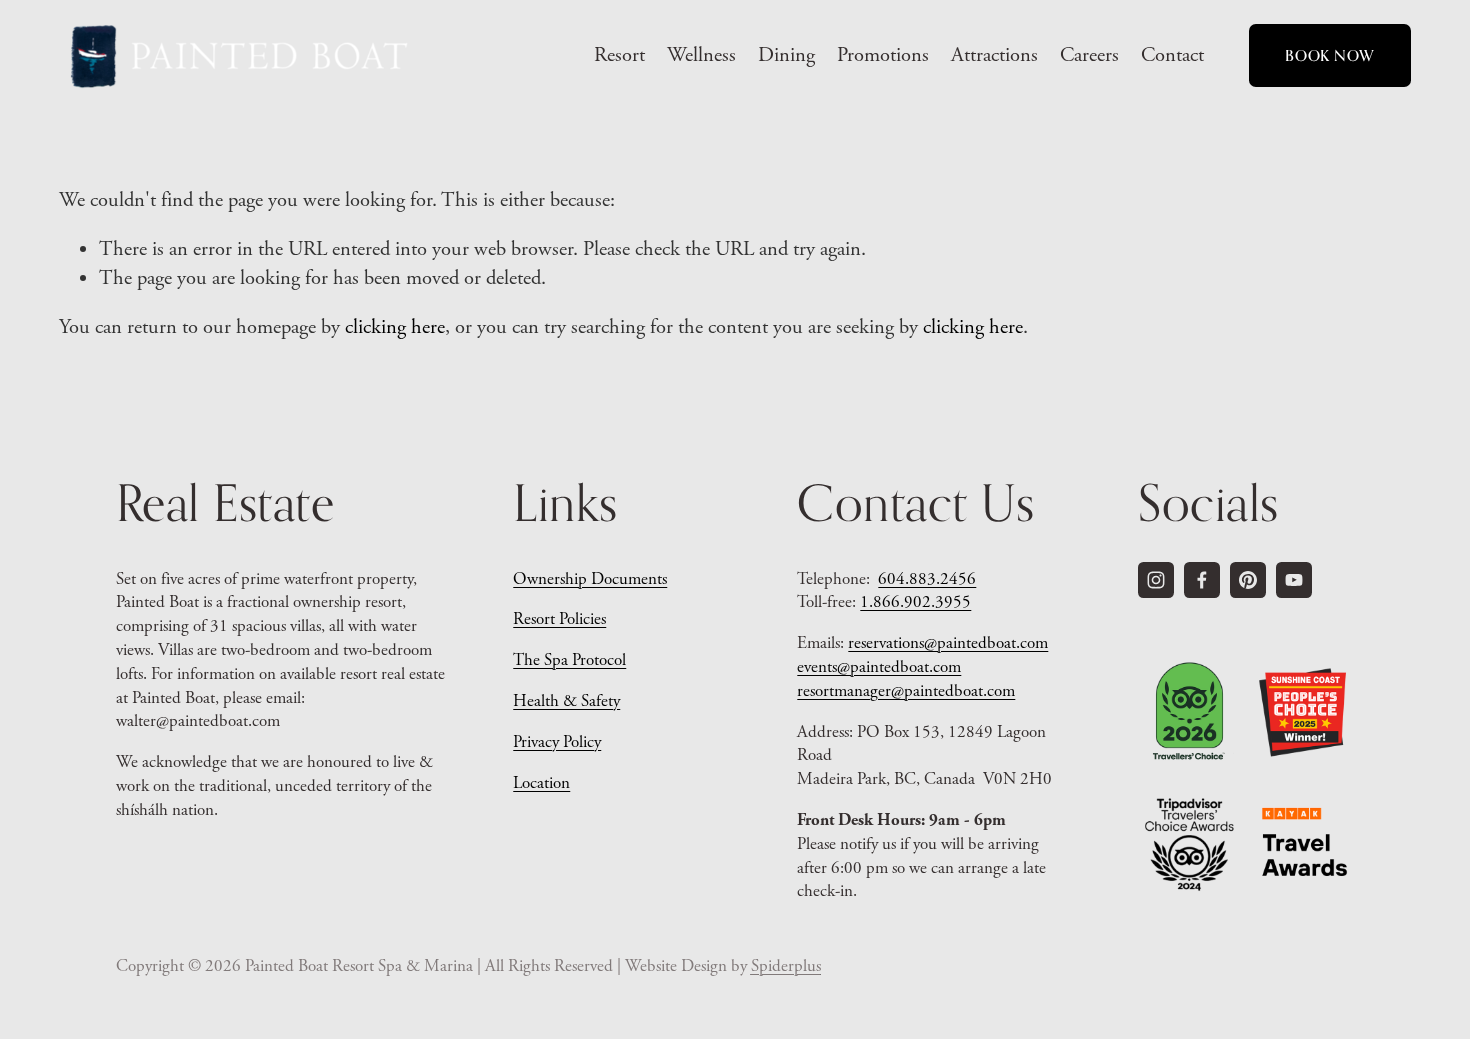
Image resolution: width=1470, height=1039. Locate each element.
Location (541, 783)
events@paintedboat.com (879, 667)
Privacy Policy (557, 742)
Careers (1089, 55)
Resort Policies (559, 619)
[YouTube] (1294, 580)
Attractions (994, 55)
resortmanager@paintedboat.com (906, 691)
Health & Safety (566, 701)
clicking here (395, 327)
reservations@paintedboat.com (948, 643)
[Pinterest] (1248, 580)
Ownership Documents (590, 579)
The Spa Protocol (569, 660)
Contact (1172, 55)
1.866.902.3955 (915, 602)
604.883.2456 (927, 579)
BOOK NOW (1329, 55)
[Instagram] (1156, 580)
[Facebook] (1202, 580)
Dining (786, 55)
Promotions (883, 55)
